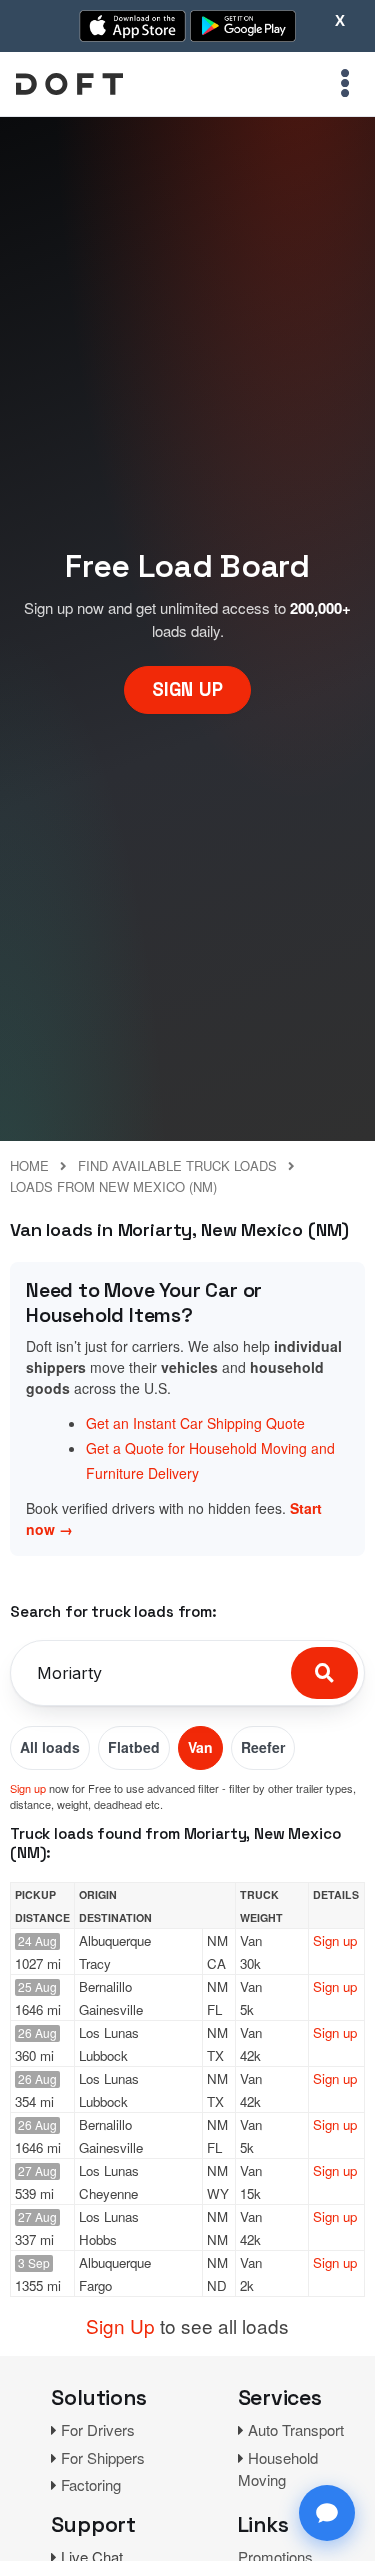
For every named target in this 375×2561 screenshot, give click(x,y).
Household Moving (278, 2469)
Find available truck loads (177, 1165)
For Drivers (98, 2429)
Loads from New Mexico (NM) (113, 1186)
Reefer (263, 1747)
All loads (50, 1747)
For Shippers (103, 2457)
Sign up (28, 1788)
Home (29, 1165)
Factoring (91, 2484)
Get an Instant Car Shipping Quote (195, 1423)
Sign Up (120, 2325)
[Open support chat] (327, 2513)
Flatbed (134, 1747)
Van (200, 1747)
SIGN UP (187, 689)
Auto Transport (296, 2429)
